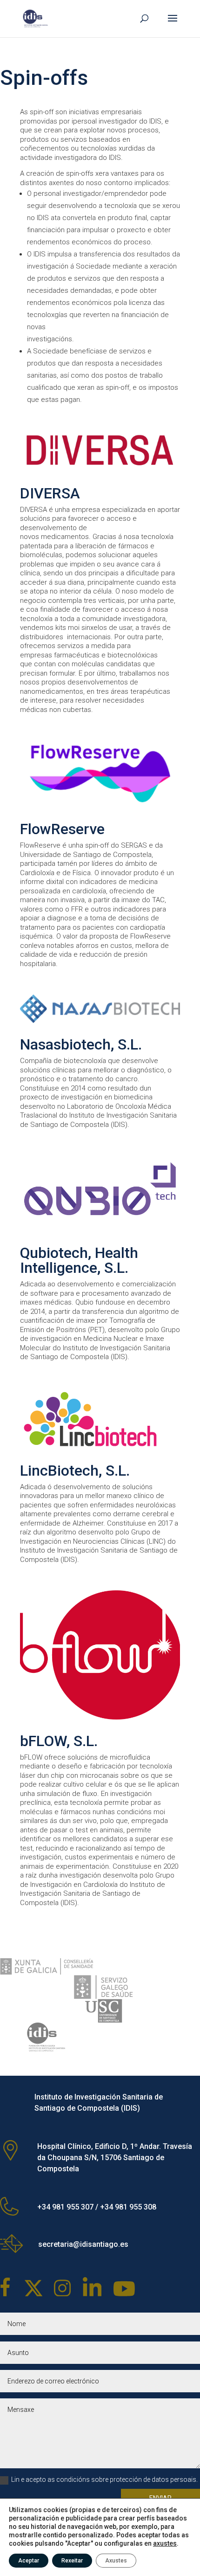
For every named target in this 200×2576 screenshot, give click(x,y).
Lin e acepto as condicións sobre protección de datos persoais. (104, 2479)
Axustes (116, 2561)
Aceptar (29, 2561)
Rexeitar (72, 2561)
